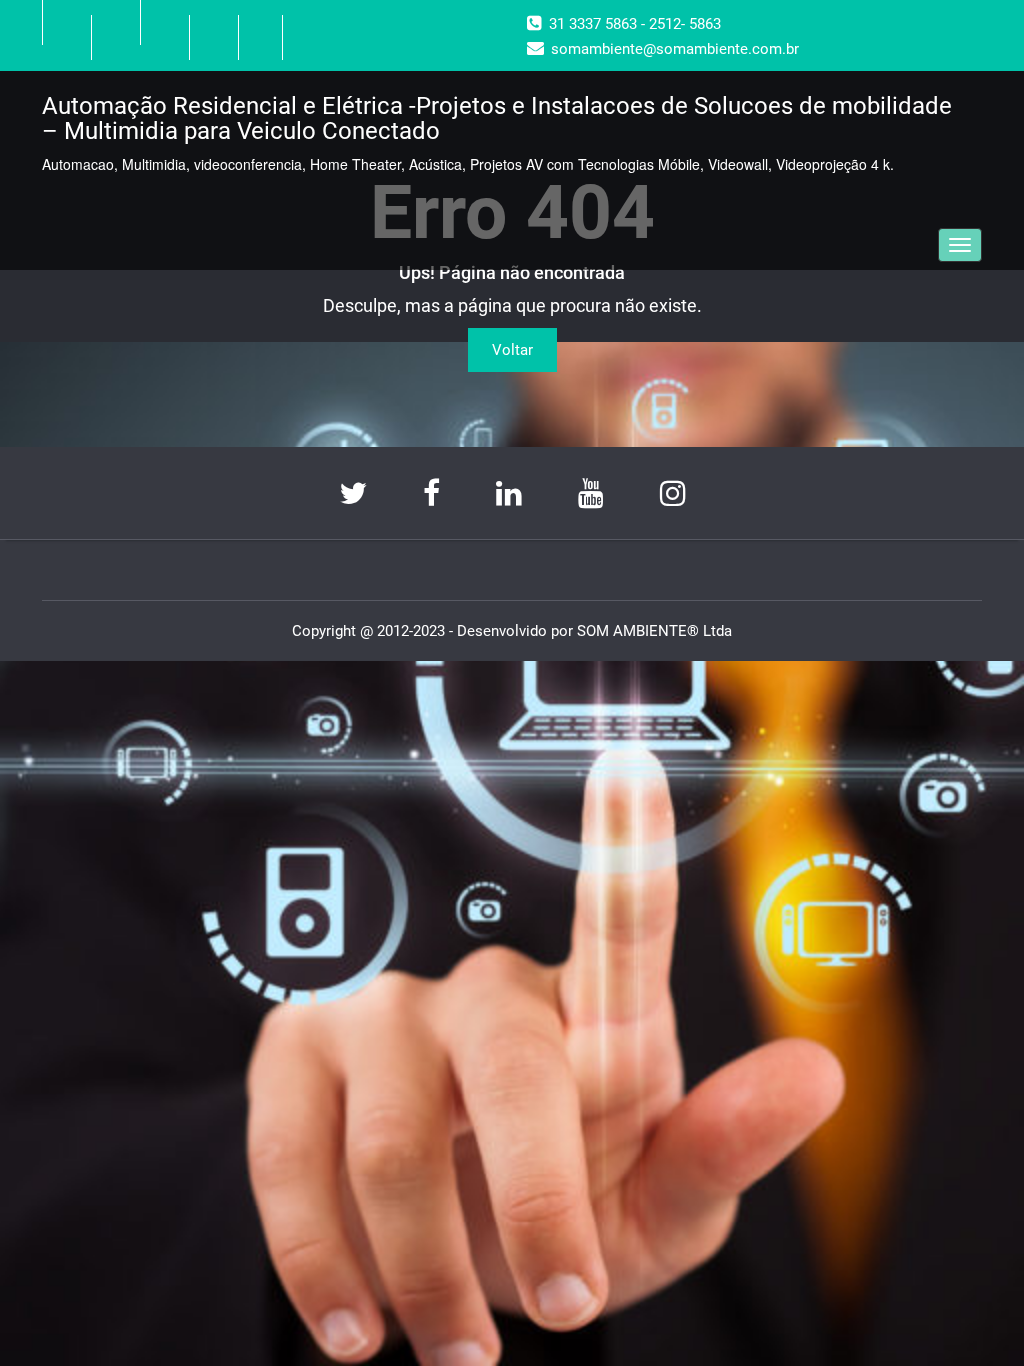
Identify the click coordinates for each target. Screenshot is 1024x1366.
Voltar (512, 350)
